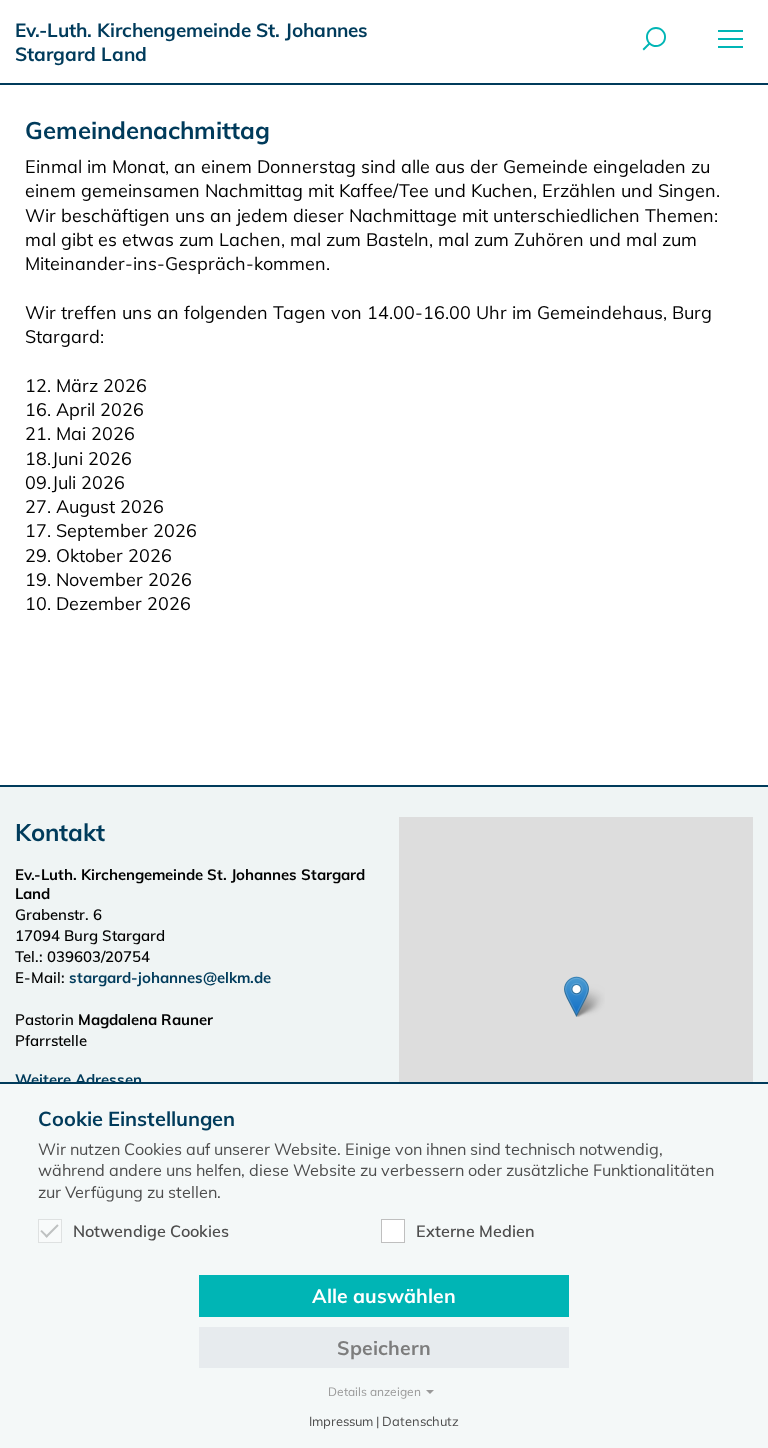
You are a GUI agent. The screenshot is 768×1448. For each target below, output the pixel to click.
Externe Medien (475, 1231)
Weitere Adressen (78, 1079)
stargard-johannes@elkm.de (172, 977)
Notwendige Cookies (151, 1231)
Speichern (384, 1347)
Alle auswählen (384, 1295)
